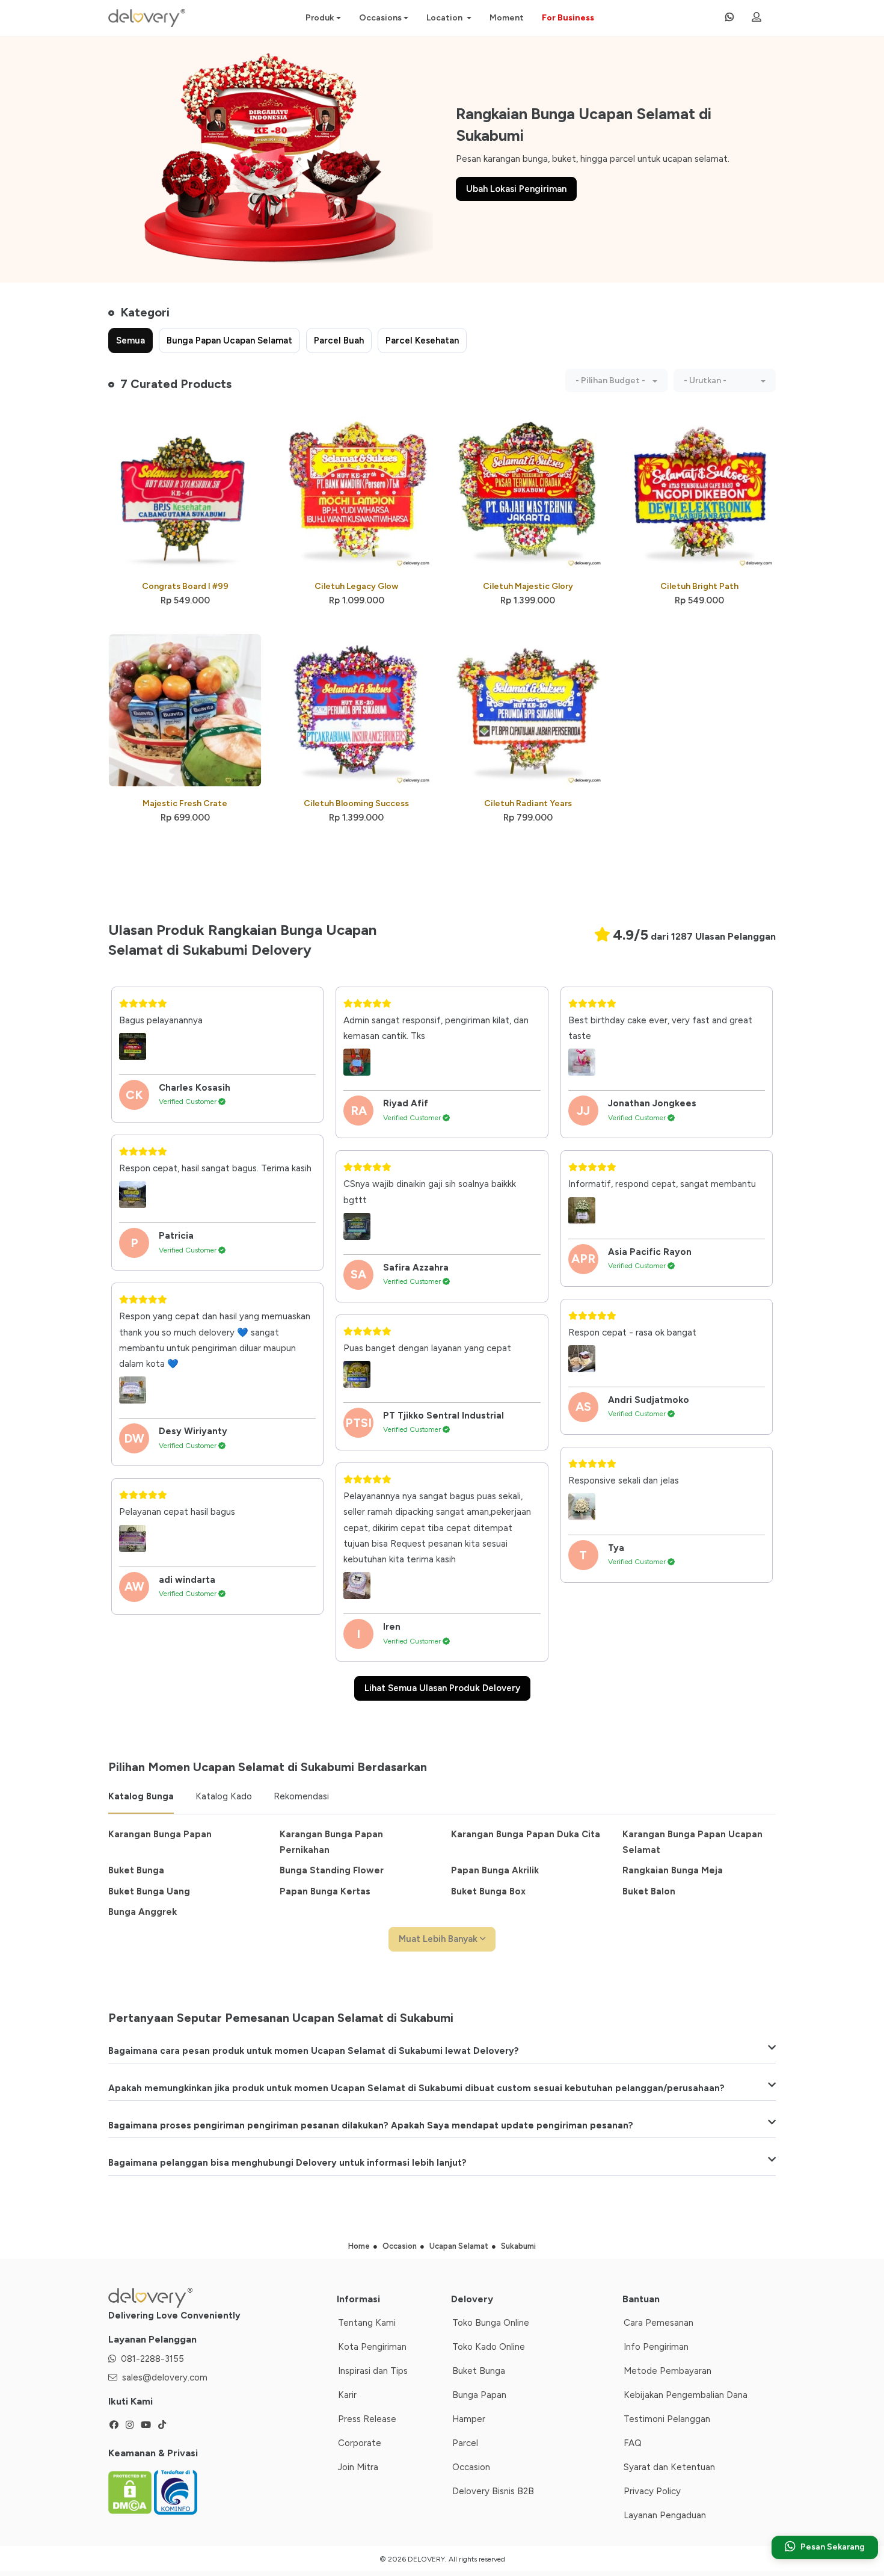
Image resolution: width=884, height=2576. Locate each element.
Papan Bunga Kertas (325, 1891)
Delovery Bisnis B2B (493, 2491)
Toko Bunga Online (491, 2323)
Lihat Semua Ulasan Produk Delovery (442, 1688)
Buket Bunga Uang (149, 1891)
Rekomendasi (301, 1796)
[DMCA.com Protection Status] (131, 2491)
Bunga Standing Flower (332, 1870)
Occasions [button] (380, 18)
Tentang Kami (367, 2323)
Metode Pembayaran (668, 2371)
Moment (507, 18)
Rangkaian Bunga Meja (673, 1870)
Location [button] (445, 18)
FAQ (633, 2443)
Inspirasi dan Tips (373, 2371)
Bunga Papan (479, 2395)
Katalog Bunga (141, 1796)
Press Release (367, 2419)
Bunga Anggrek (143, 1912)
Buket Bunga (136, 1870)
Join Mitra (358, 2467)
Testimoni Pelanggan (667, 2419)
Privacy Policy (652, 2491)
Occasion (471, 2467)
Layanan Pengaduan (665, 2515)
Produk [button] (320, 18)
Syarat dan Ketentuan (669, 2467)
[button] (616, 381)
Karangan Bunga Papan (160, 1834)
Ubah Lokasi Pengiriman (516, 189)
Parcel (465, 2443)
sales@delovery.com (165, 2377)
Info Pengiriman (656, 2347)
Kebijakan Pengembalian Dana (686, 2395)
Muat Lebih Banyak (439, 1939)
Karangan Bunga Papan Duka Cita (526, 1834)
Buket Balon (649, 1891)
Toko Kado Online (489, 2347)
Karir (347, 2395)
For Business (568, 18)
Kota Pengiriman (372, 2347)
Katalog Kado (224, 1796)
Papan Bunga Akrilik (495, 1870)
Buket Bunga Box (488, 1891)
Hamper (469, 2419)
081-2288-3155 (152, 2359)
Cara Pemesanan (658, 2323)
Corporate (360, 2443)
